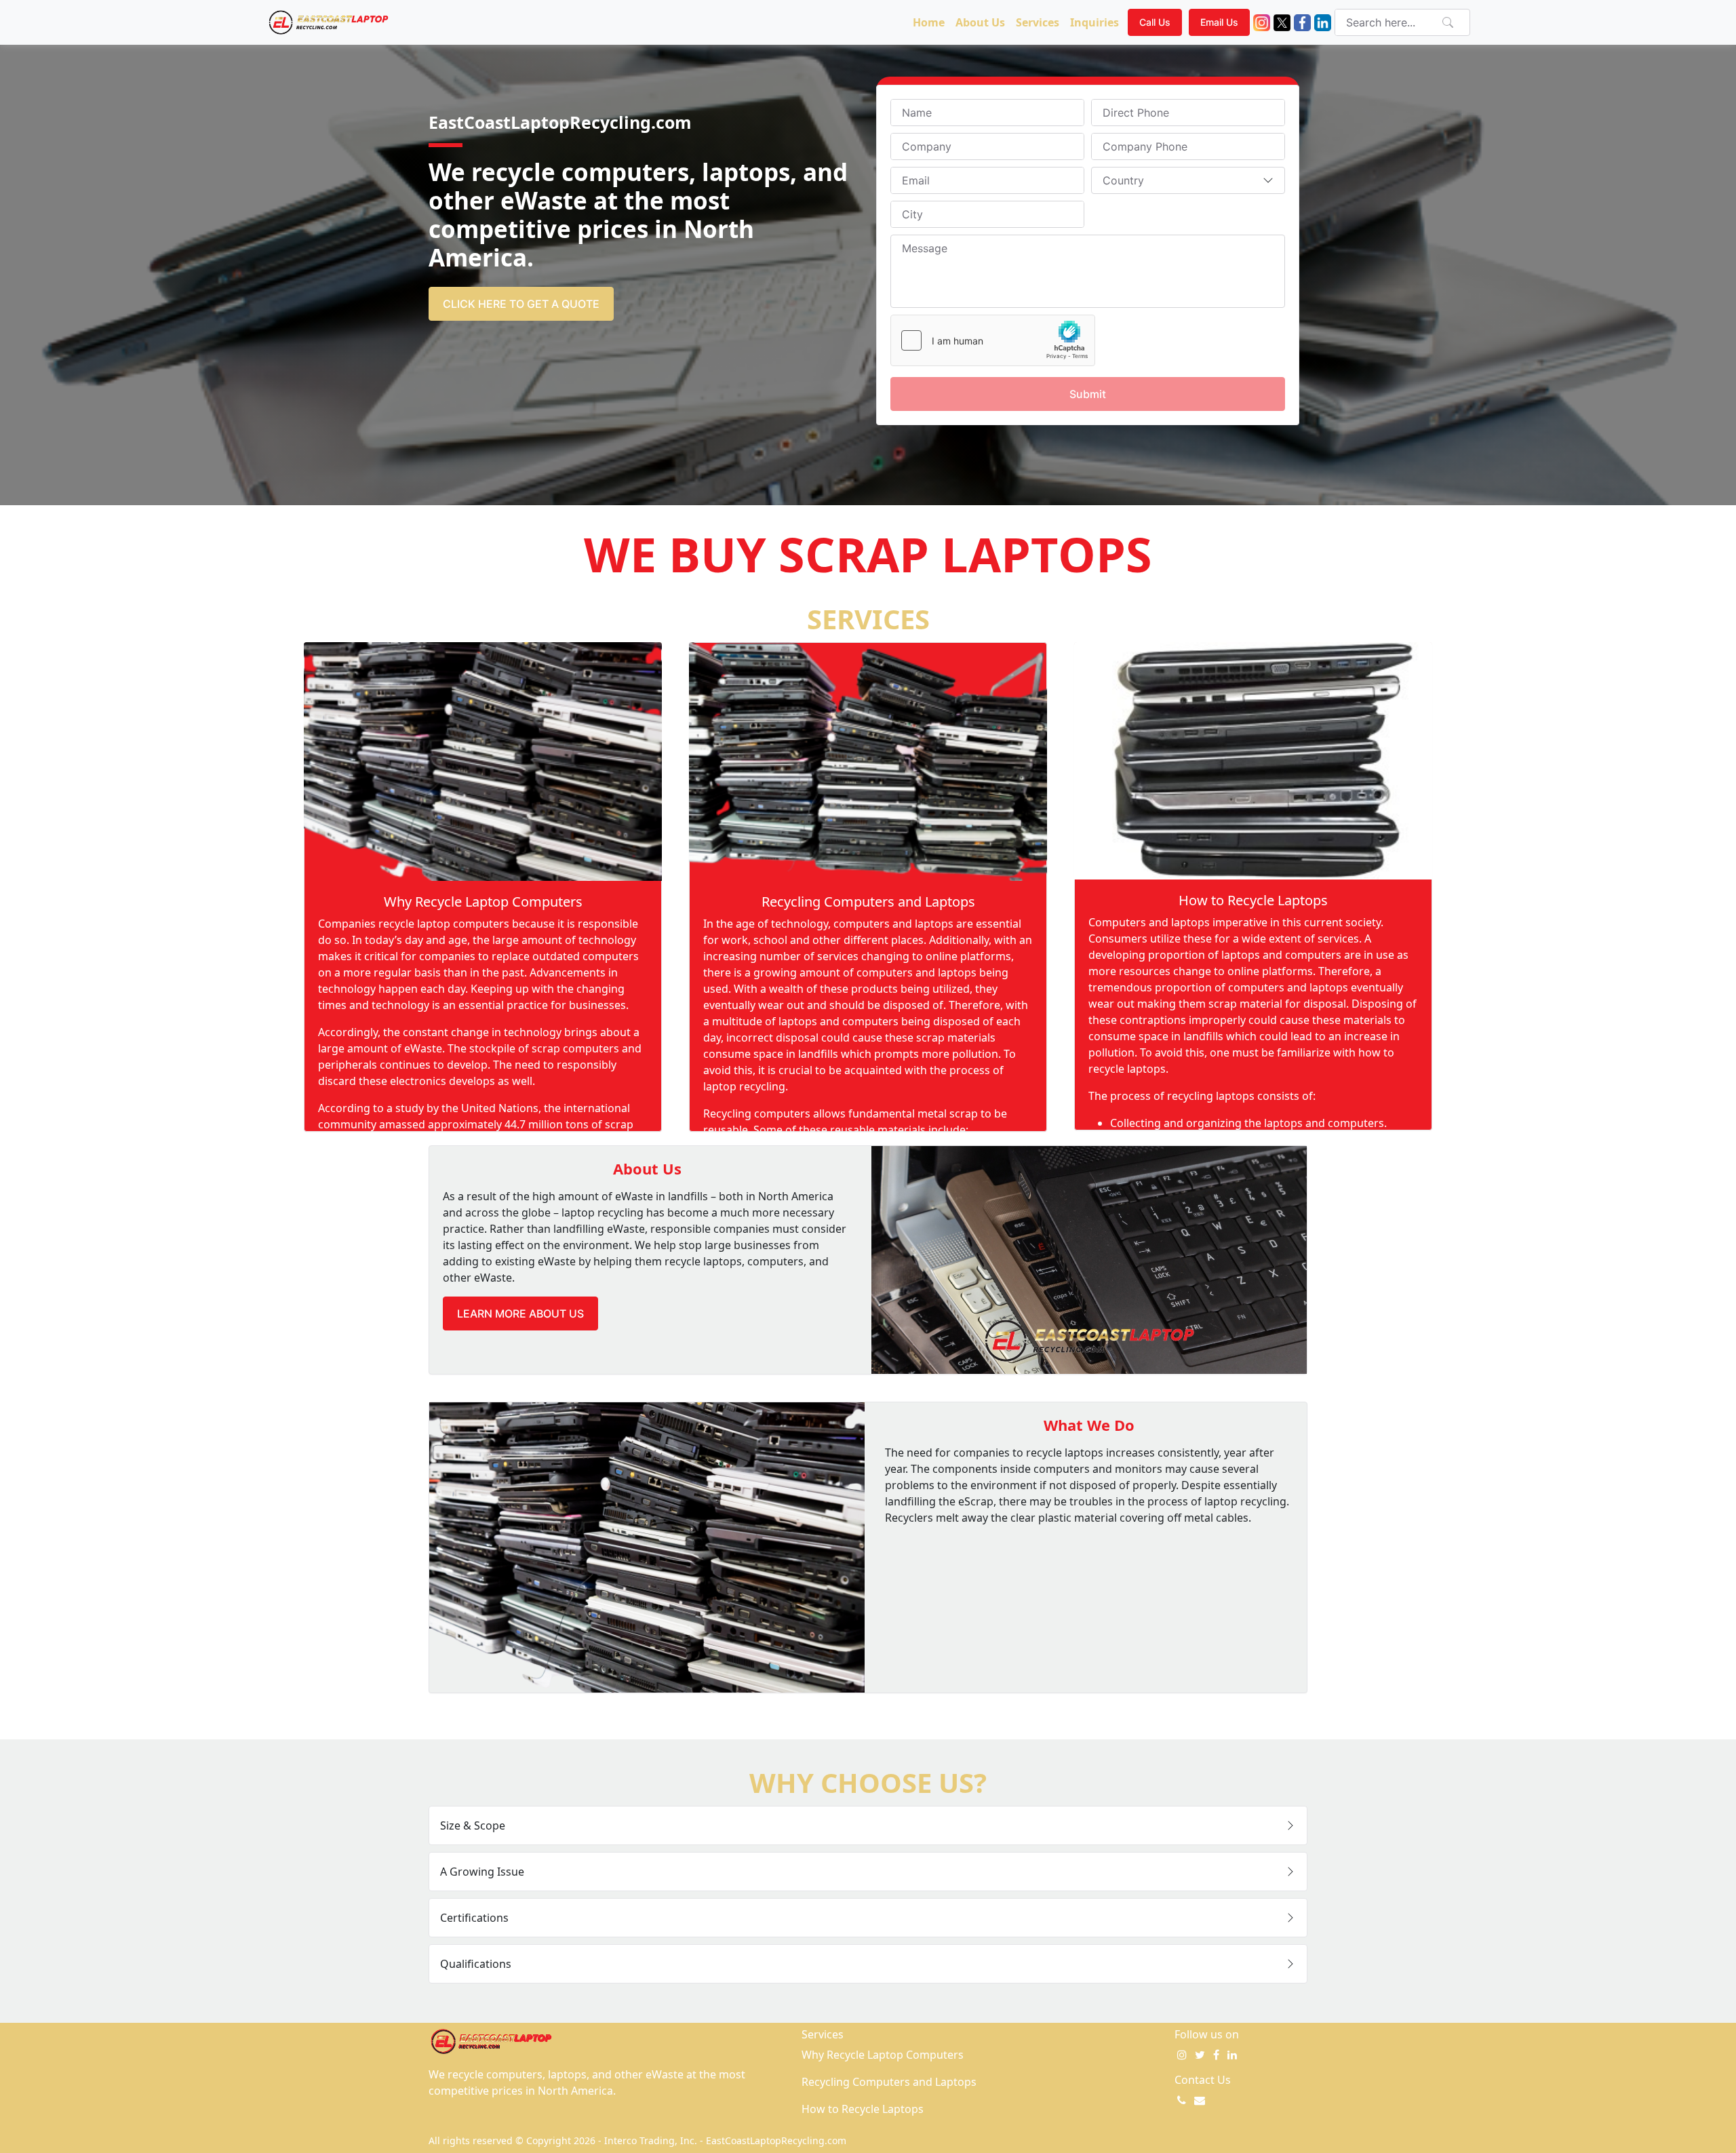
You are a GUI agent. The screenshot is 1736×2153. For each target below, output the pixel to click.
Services (1038, 22)
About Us (980, 22)
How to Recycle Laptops (1253, 900)
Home (929, 22)
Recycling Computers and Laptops (868, 902)
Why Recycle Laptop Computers (483, 902)
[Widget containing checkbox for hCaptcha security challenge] (993, 340)
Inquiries (1094, 22)
